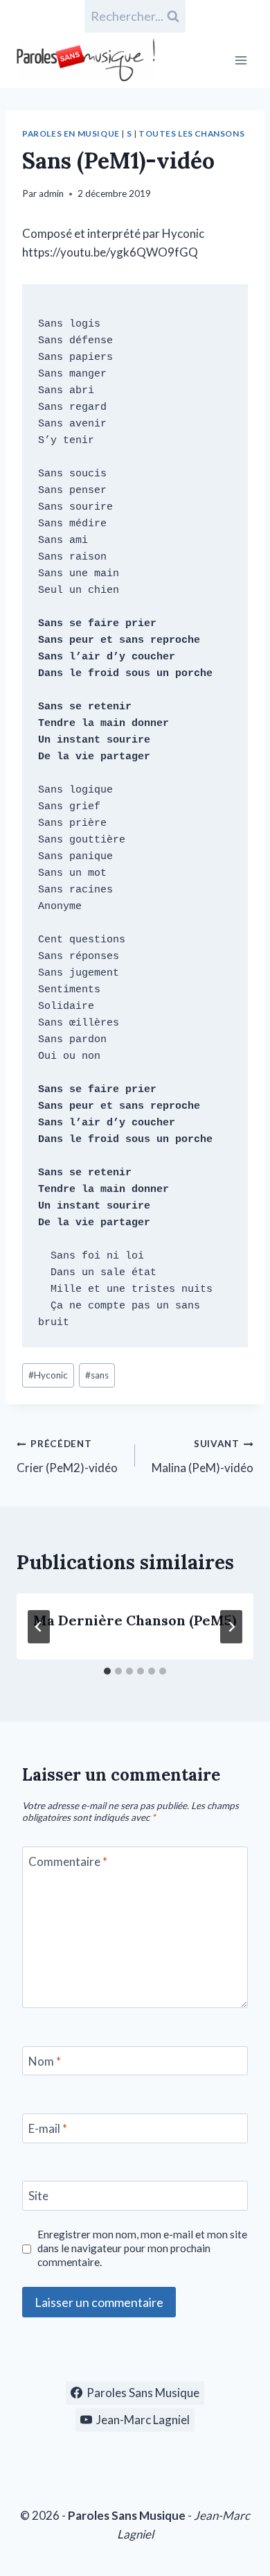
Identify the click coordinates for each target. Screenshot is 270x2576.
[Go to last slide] (39, 1627)
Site (38, 2196)
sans (97, 1375)
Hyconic (48, 1375)
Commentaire (68, 1861)
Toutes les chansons (191, 133)
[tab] (107, 1671)
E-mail (48, 2128)
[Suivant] (231, 1627)
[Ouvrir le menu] (241, 60)
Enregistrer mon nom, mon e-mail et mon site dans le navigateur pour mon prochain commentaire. (142, 2248)
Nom (45, 2061)
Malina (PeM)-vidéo (202, 1456)
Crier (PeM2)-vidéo (67, 1456)
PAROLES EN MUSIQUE (71, 133)
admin (51, 193)
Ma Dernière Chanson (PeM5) (135, 1620)
